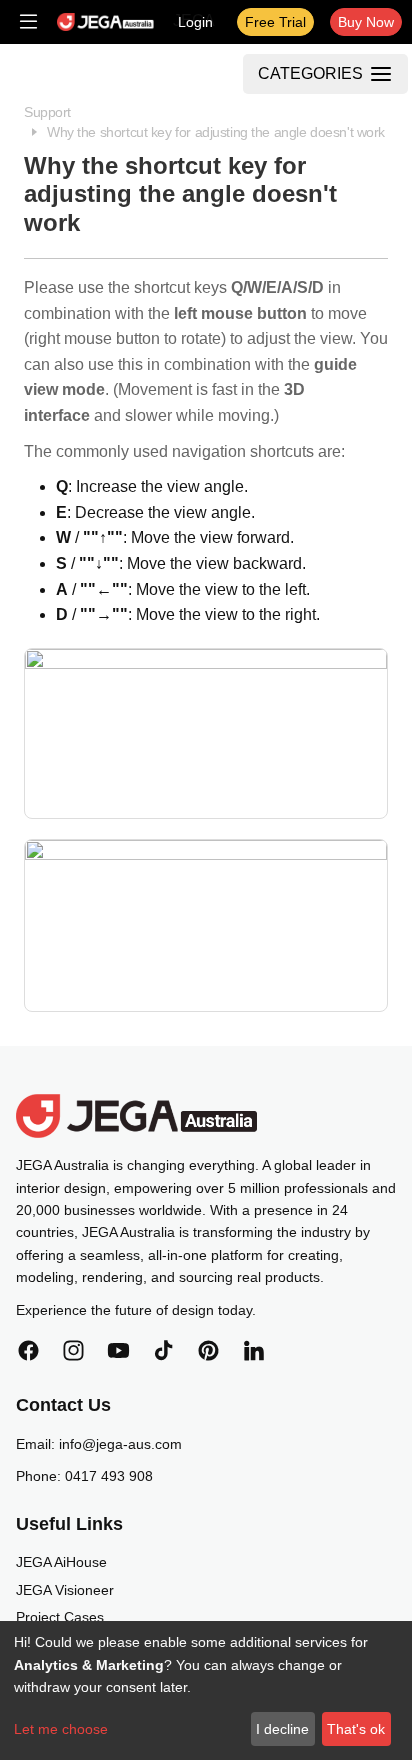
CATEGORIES (310, 73)
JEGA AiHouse (61, 1562)
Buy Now (366, 22)
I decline (282, 1729)
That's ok (356, 1729)
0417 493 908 (109, 1476)
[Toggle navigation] (28, 22)
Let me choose (61, 1729)
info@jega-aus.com (120, 1444)
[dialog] (206, 1690)
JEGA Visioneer (65, 1590)
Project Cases (60, 1617)
